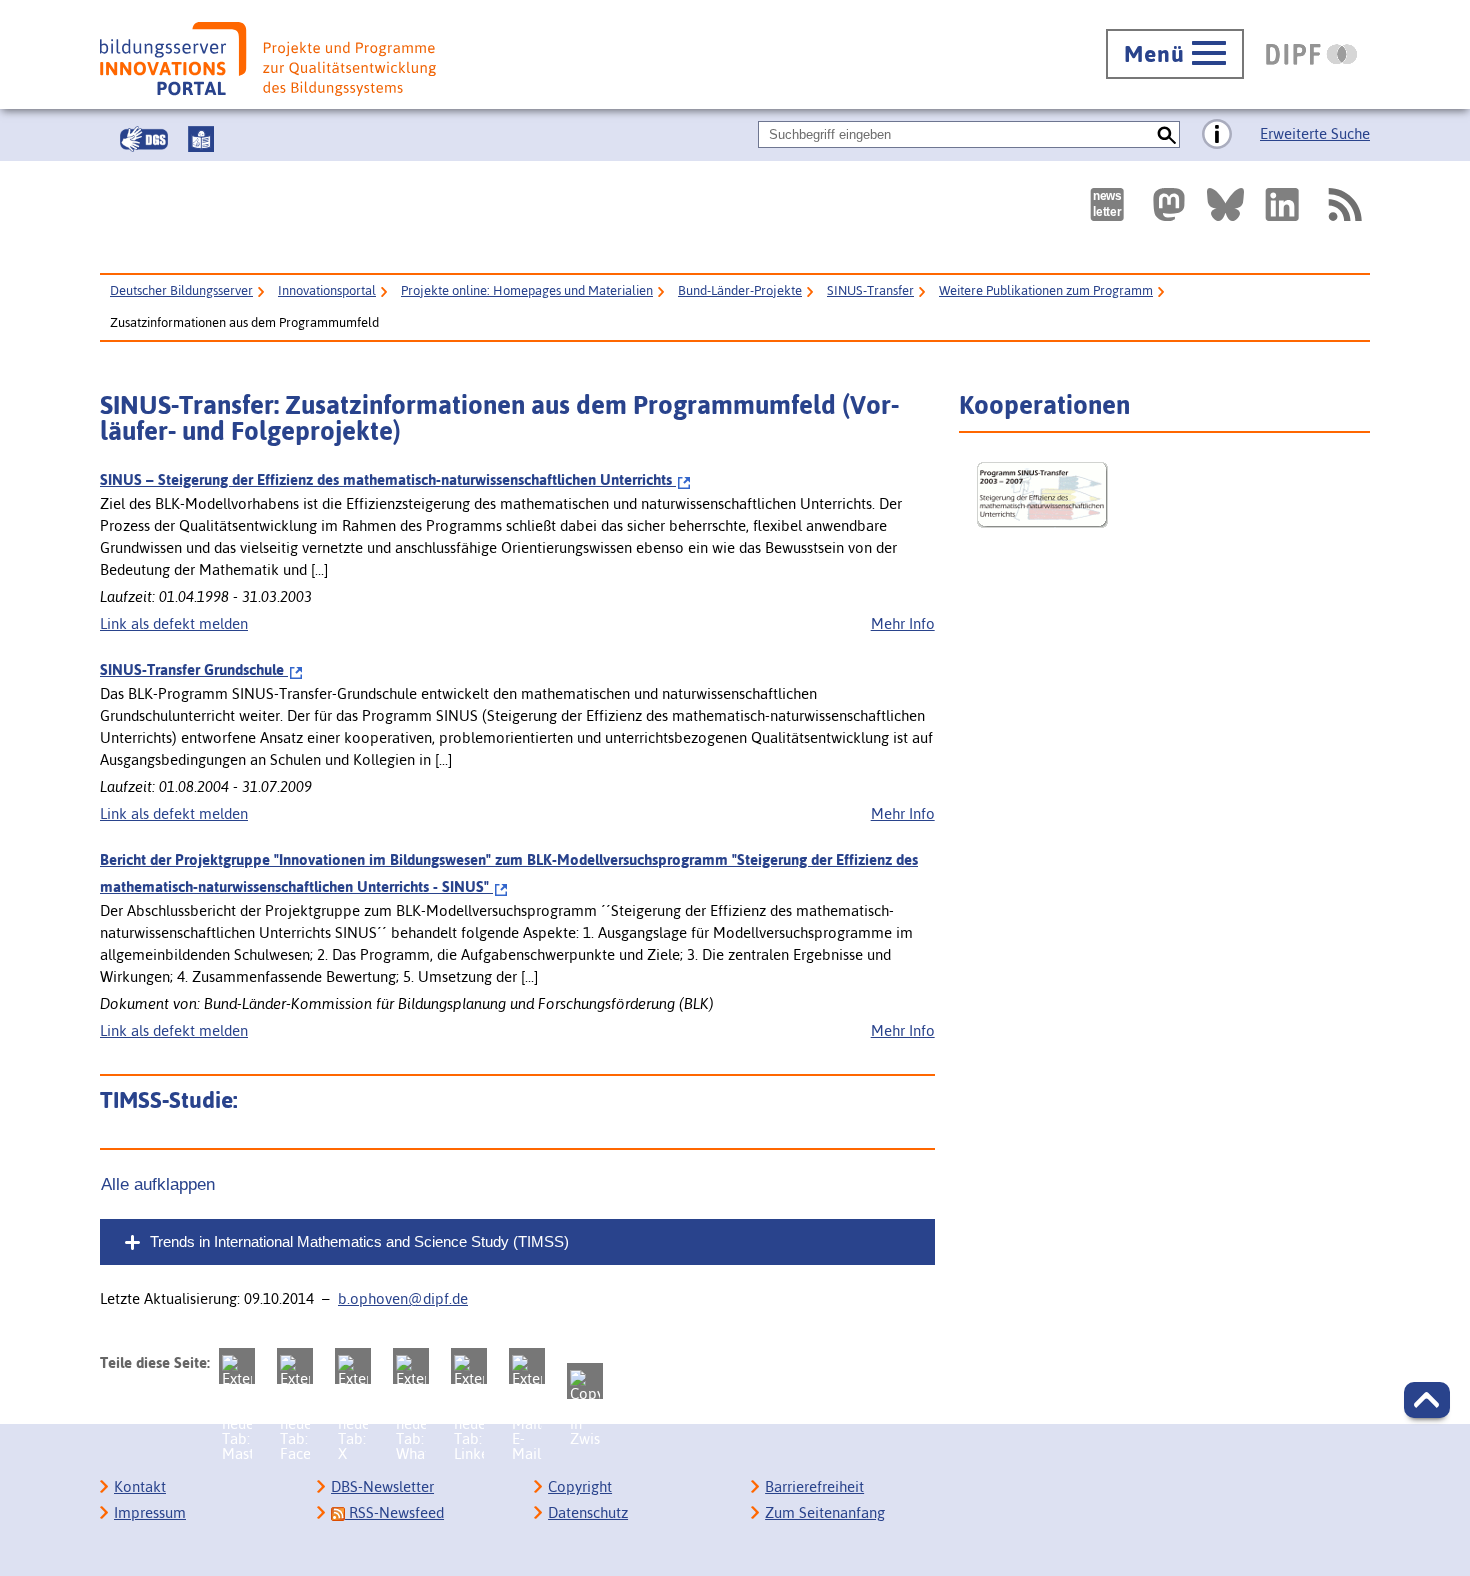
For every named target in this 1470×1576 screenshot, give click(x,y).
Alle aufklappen (158, 1184)
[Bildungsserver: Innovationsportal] (268, 59)
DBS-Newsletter (382, 1486)
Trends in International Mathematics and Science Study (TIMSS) (359, 1241)
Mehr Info (903, 623)
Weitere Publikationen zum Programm (1046, 290)
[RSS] (1344, 204)
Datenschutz (588, 1512)
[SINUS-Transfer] (1170, 495)
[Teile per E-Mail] (527, 1366)
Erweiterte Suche (1315, 133)
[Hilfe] (1217, 135)
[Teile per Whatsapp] (411, 1366)
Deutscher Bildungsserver (181, 290)
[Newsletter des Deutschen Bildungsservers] (1107, 204)
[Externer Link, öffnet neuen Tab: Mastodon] (1169, 204)
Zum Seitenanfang (825, 1512)
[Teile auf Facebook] (295, 1366)
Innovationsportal (327, 290)
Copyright (580, 1486)
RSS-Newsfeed (394, 1512)
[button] (1427, 1400)
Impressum (150, 1512)
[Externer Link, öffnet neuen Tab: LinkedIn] (1282, 204)
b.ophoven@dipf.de (403, 1298)
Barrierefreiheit (814, 1486)
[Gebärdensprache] (144, 139)
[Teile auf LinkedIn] (469, 1366)
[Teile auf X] (353, 1366)
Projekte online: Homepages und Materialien (527, 290)
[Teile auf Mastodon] (237, 1366)
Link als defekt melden (174, 623)
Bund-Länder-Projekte (740, 290)
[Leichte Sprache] (201, 139)
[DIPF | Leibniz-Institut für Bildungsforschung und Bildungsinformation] (1311, 54)
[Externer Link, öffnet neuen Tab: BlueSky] (1225, 204)
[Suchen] (1166, 134)
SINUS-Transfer (870, 290)
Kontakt (140, 1486)
